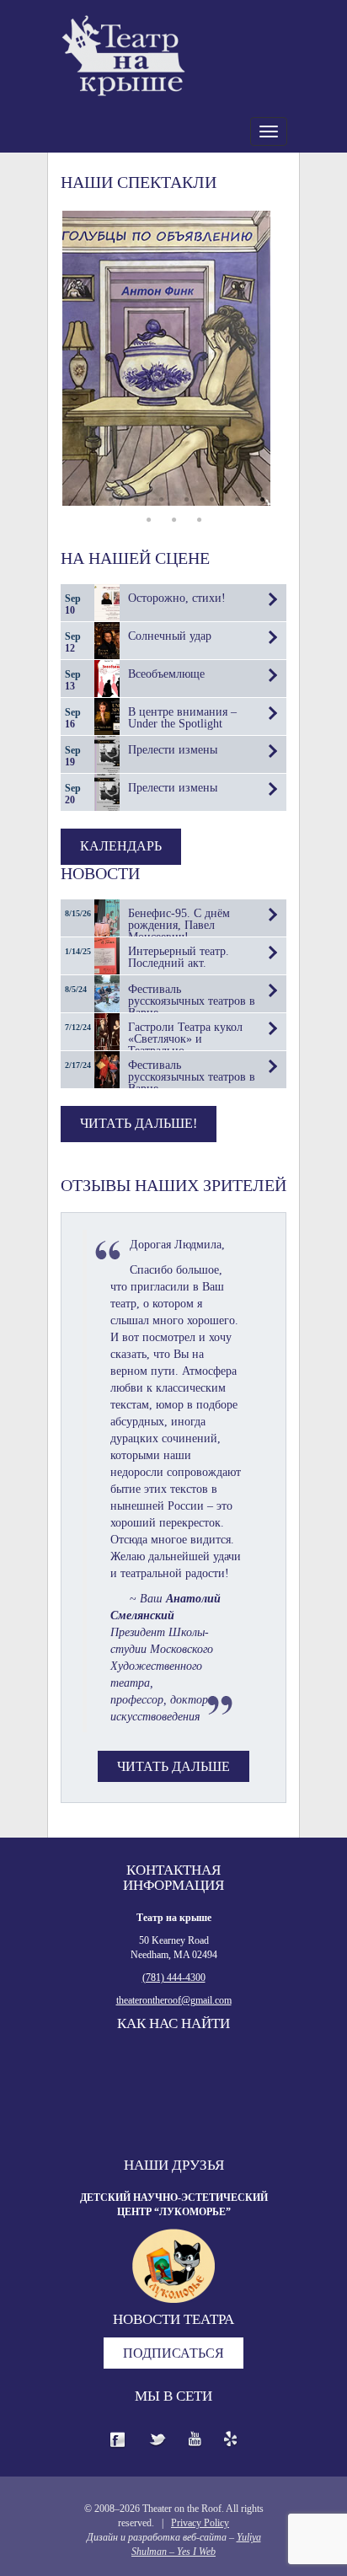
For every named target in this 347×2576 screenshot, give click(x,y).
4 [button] (161, 500)
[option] (173, 358)
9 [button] (148, 520)
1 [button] (85, 500)
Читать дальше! (139, 1123)
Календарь (121, 846)
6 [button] (211, 500)
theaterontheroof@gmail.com (174, 2000)
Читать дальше (173, 1766)
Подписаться (173, 2353)
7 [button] (237, 500)
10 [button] (173, 520)
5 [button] (186, 500)
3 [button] (136, 500)
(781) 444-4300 (174, 1978)
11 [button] (199, 520)
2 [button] (110, 500)
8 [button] (262, 500)
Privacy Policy (200, 2523)
